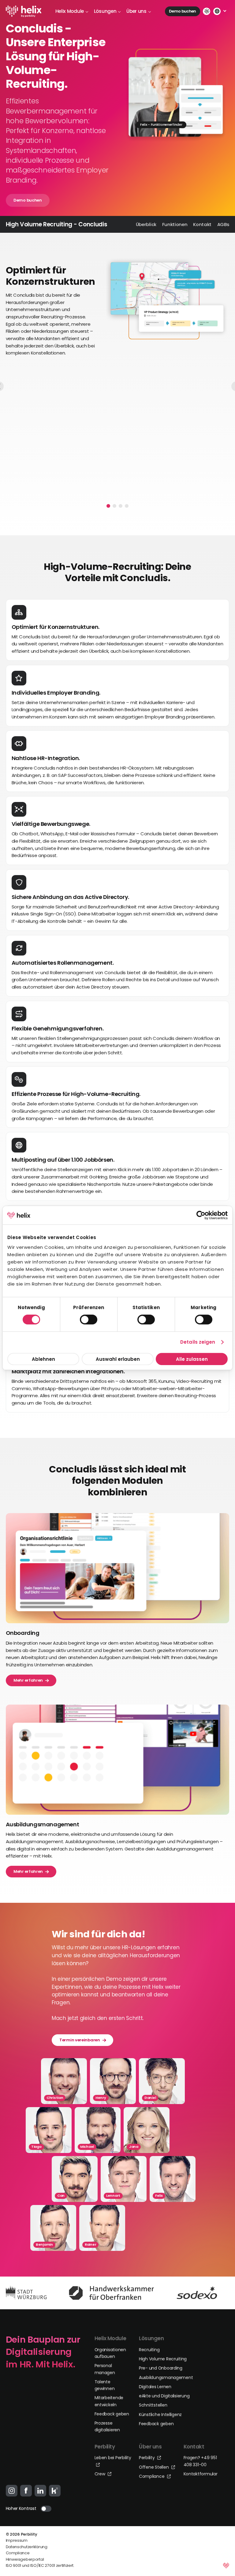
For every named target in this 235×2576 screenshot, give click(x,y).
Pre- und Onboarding (161, 2368)
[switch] (89, 1320)
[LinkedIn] (40, 2491)
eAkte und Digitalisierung (164, 2396)
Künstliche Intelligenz (160, 2415)
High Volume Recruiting (163, 2359)
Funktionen (175, 224)
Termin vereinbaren (80, 2040)
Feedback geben (112, 2414)
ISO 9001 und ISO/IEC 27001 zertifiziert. (40, 2565)
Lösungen (105, 11)
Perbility (147, 2458)
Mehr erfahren (28, 1680)
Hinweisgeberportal (25, 2559)
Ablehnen (43, 1359)
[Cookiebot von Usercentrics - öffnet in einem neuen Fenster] (201, 1215)
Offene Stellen (154, 2467)
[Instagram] (12, 2491)
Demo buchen (183, 11)
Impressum (17, 2540)
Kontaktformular (201, 2474)
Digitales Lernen (155, 2387)
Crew (101, 2474)
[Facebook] (26, 2491)
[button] (108, 506)
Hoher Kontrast (21, 2508)
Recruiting (149, 2350)
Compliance (152, 2476)
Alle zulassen (192, 1359)
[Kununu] (55, 2491)
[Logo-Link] (24, 11)
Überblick (146, 224)
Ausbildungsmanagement (166, 2377)
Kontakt (202, 224)
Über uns (136, 11)
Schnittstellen (153, 2405)
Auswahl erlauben (117, 1359)
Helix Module (70, 11)
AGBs (223, 224)
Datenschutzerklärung (27, 2547)
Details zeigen (198, 1342)
